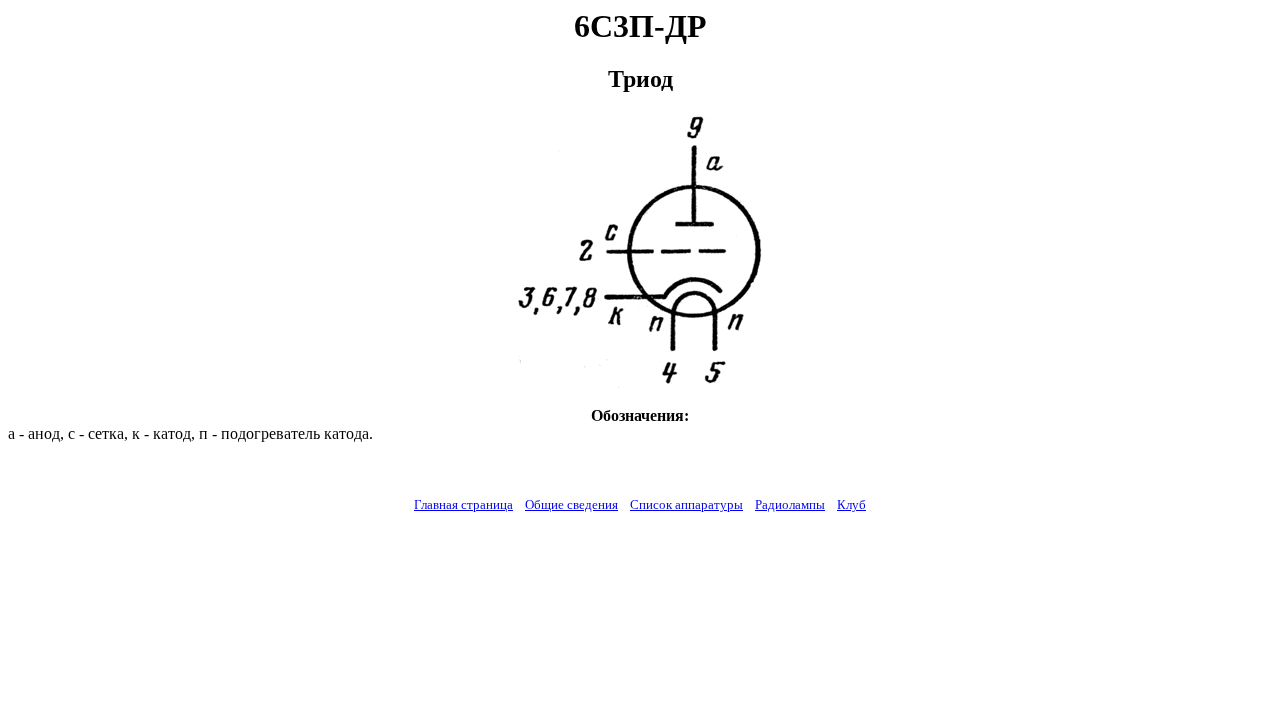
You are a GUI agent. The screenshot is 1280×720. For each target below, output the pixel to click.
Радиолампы (790, 504)
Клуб (851, 504)
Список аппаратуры (686, 504)
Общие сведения (571, 504)
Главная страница (463, 504)
